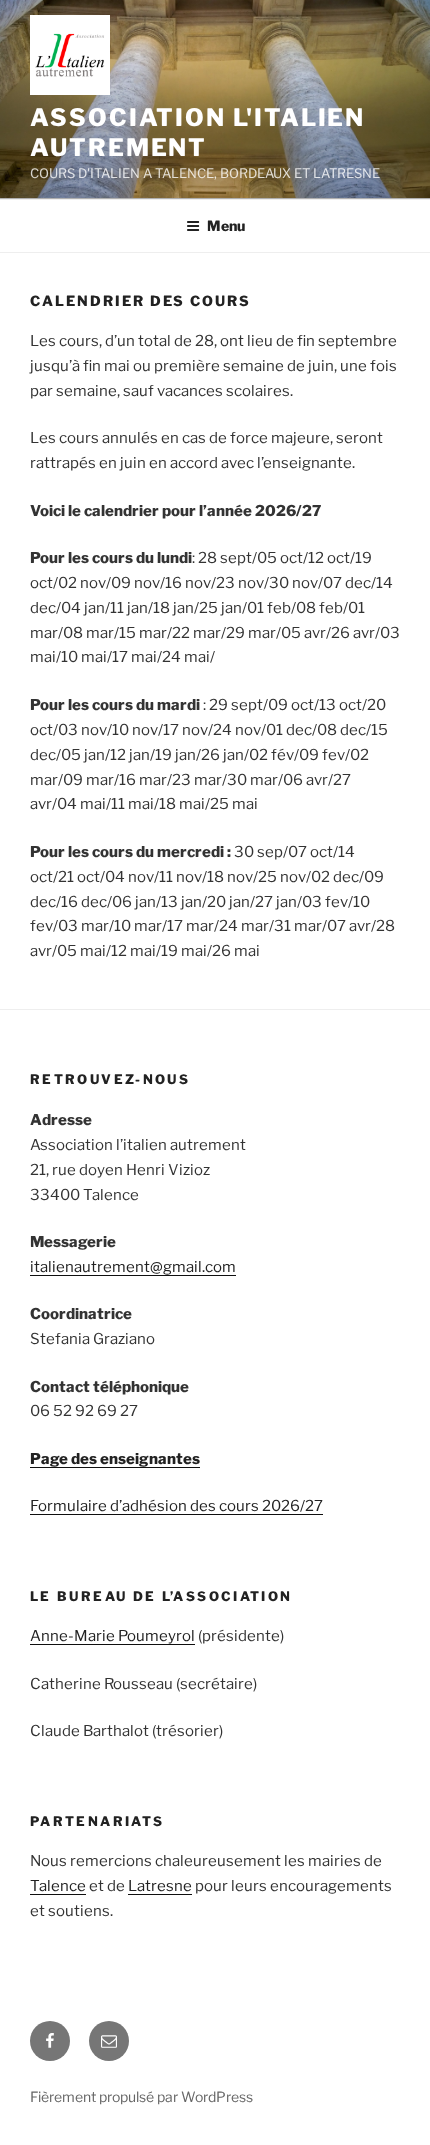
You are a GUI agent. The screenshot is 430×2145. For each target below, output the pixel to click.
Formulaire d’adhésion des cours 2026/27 (176, 1506)
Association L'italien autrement (197, 132)
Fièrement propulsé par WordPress (141, 2096)
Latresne (160, 1886)
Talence (58, 1886)
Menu (226, 225)
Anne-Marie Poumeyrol (112, 1636)
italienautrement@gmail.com (133, 1267)
